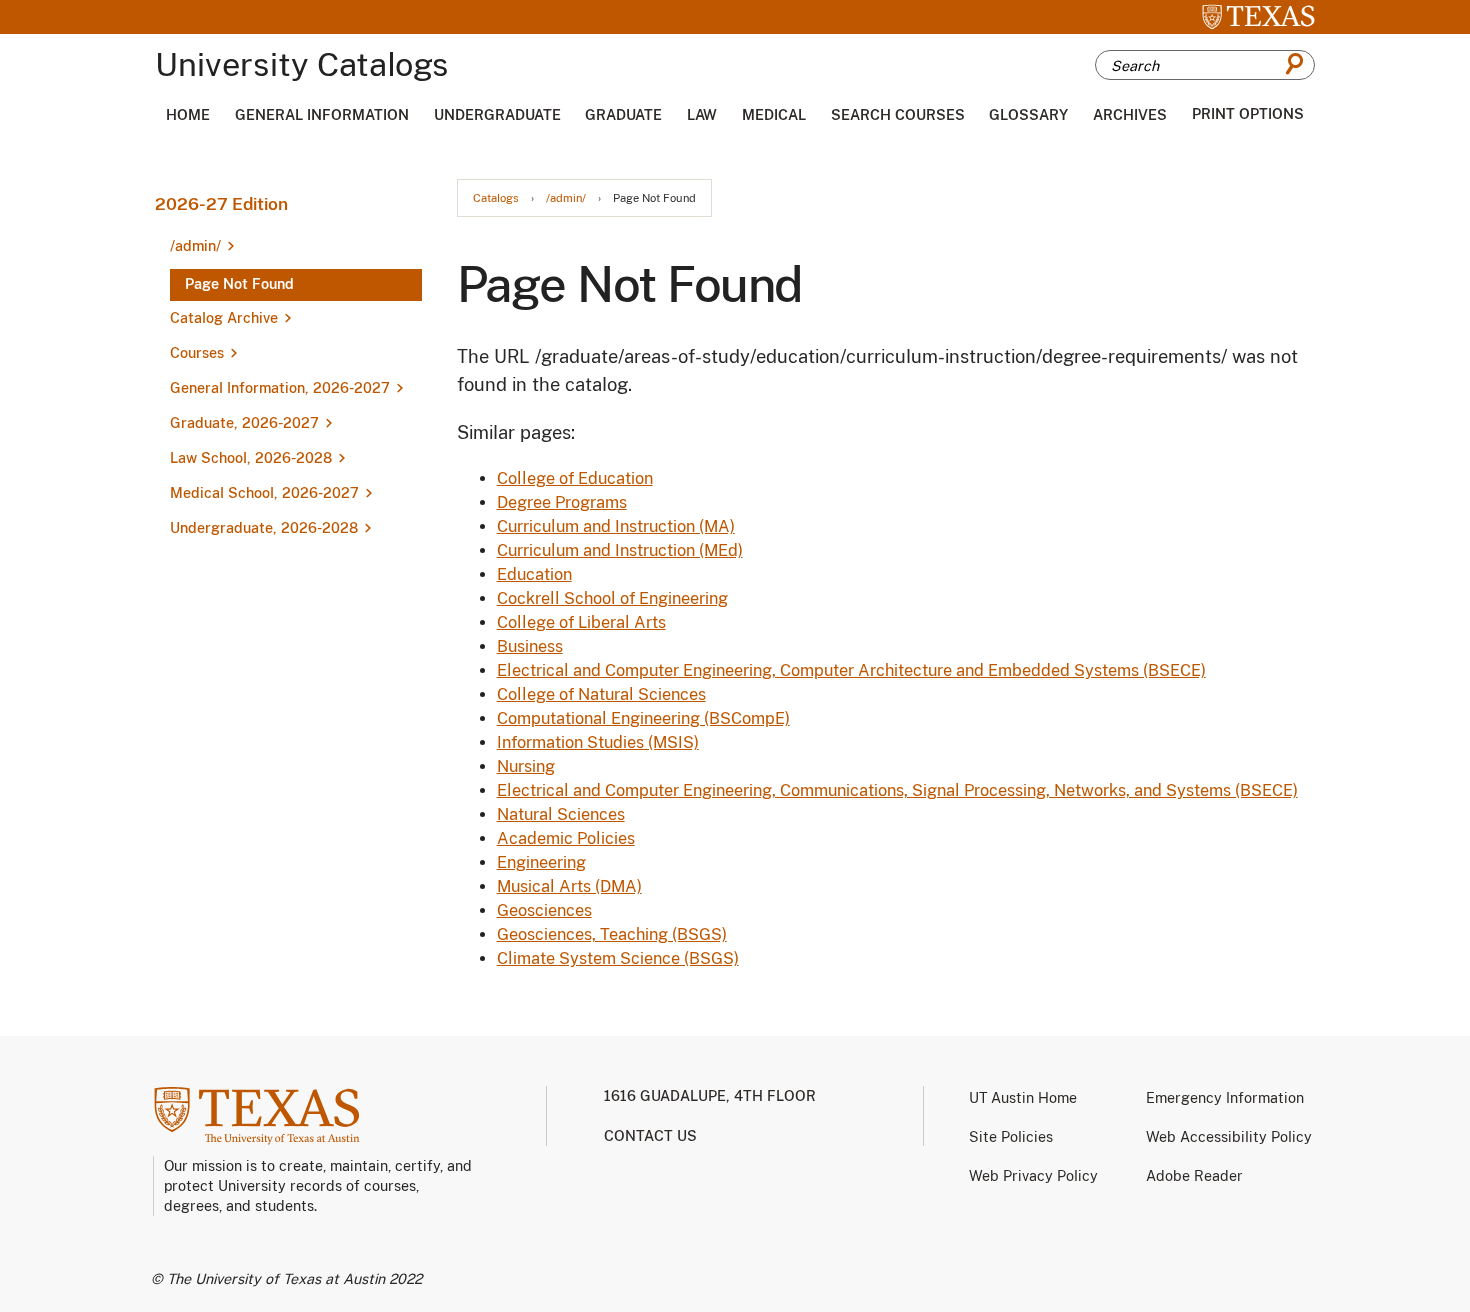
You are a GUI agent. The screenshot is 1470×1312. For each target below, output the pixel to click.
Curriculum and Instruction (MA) (616, 526)
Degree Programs (562, 502)
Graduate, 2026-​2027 (244, 423)
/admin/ (566, 198)
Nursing (526, 766)
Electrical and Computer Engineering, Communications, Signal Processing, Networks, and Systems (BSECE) (897, 790)
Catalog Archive (224, 318)
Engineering (541, 862)
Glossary (1028, 115)
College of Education (575, 478)
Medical (774, 115)
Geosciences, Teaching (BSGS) (612, 934)
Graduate (623, 115)
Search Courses (898, 115)
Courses (197, 353)
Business (530, 646)
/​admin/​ (195, 246)
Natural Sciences (561, 814)
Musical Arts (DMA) (569, 886)
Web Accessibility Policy (1229, 1137)
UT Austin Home (1023, 1098)
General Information (322, 115)
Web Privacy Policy (1033, 1176)
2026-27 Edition (221, 204)
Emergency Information (1225, 1098)
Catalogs (496, 198)
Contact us (650, 1136)
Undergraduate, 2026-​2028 (264, 528)
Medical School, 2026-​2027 (264, 493)
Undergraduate (497, 115)
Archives (1130, 115)
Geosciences (544, 910)
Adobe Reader (1194, 1176)
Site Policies (1011, 1137)
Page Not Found (239, 284)
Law (702, 115)
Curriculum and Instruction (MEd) (620, 550)
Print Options (1248, 114)
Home (188, 115)
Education (534, 574)
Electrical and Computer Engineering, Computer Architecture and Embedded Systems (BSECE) (851, 670)
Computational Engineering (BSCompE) (643, 718)
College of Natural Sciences (601, 694)
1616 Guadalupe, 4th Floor (710, 1096)
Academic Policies (566, 838)
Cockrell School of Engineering (612, 598)
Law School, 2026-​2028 (251, 458)
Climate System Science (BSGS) (618, 958)
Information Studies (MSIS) (598, 742)
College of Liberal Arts (581, 622)
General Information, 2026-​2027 (280, 388)
